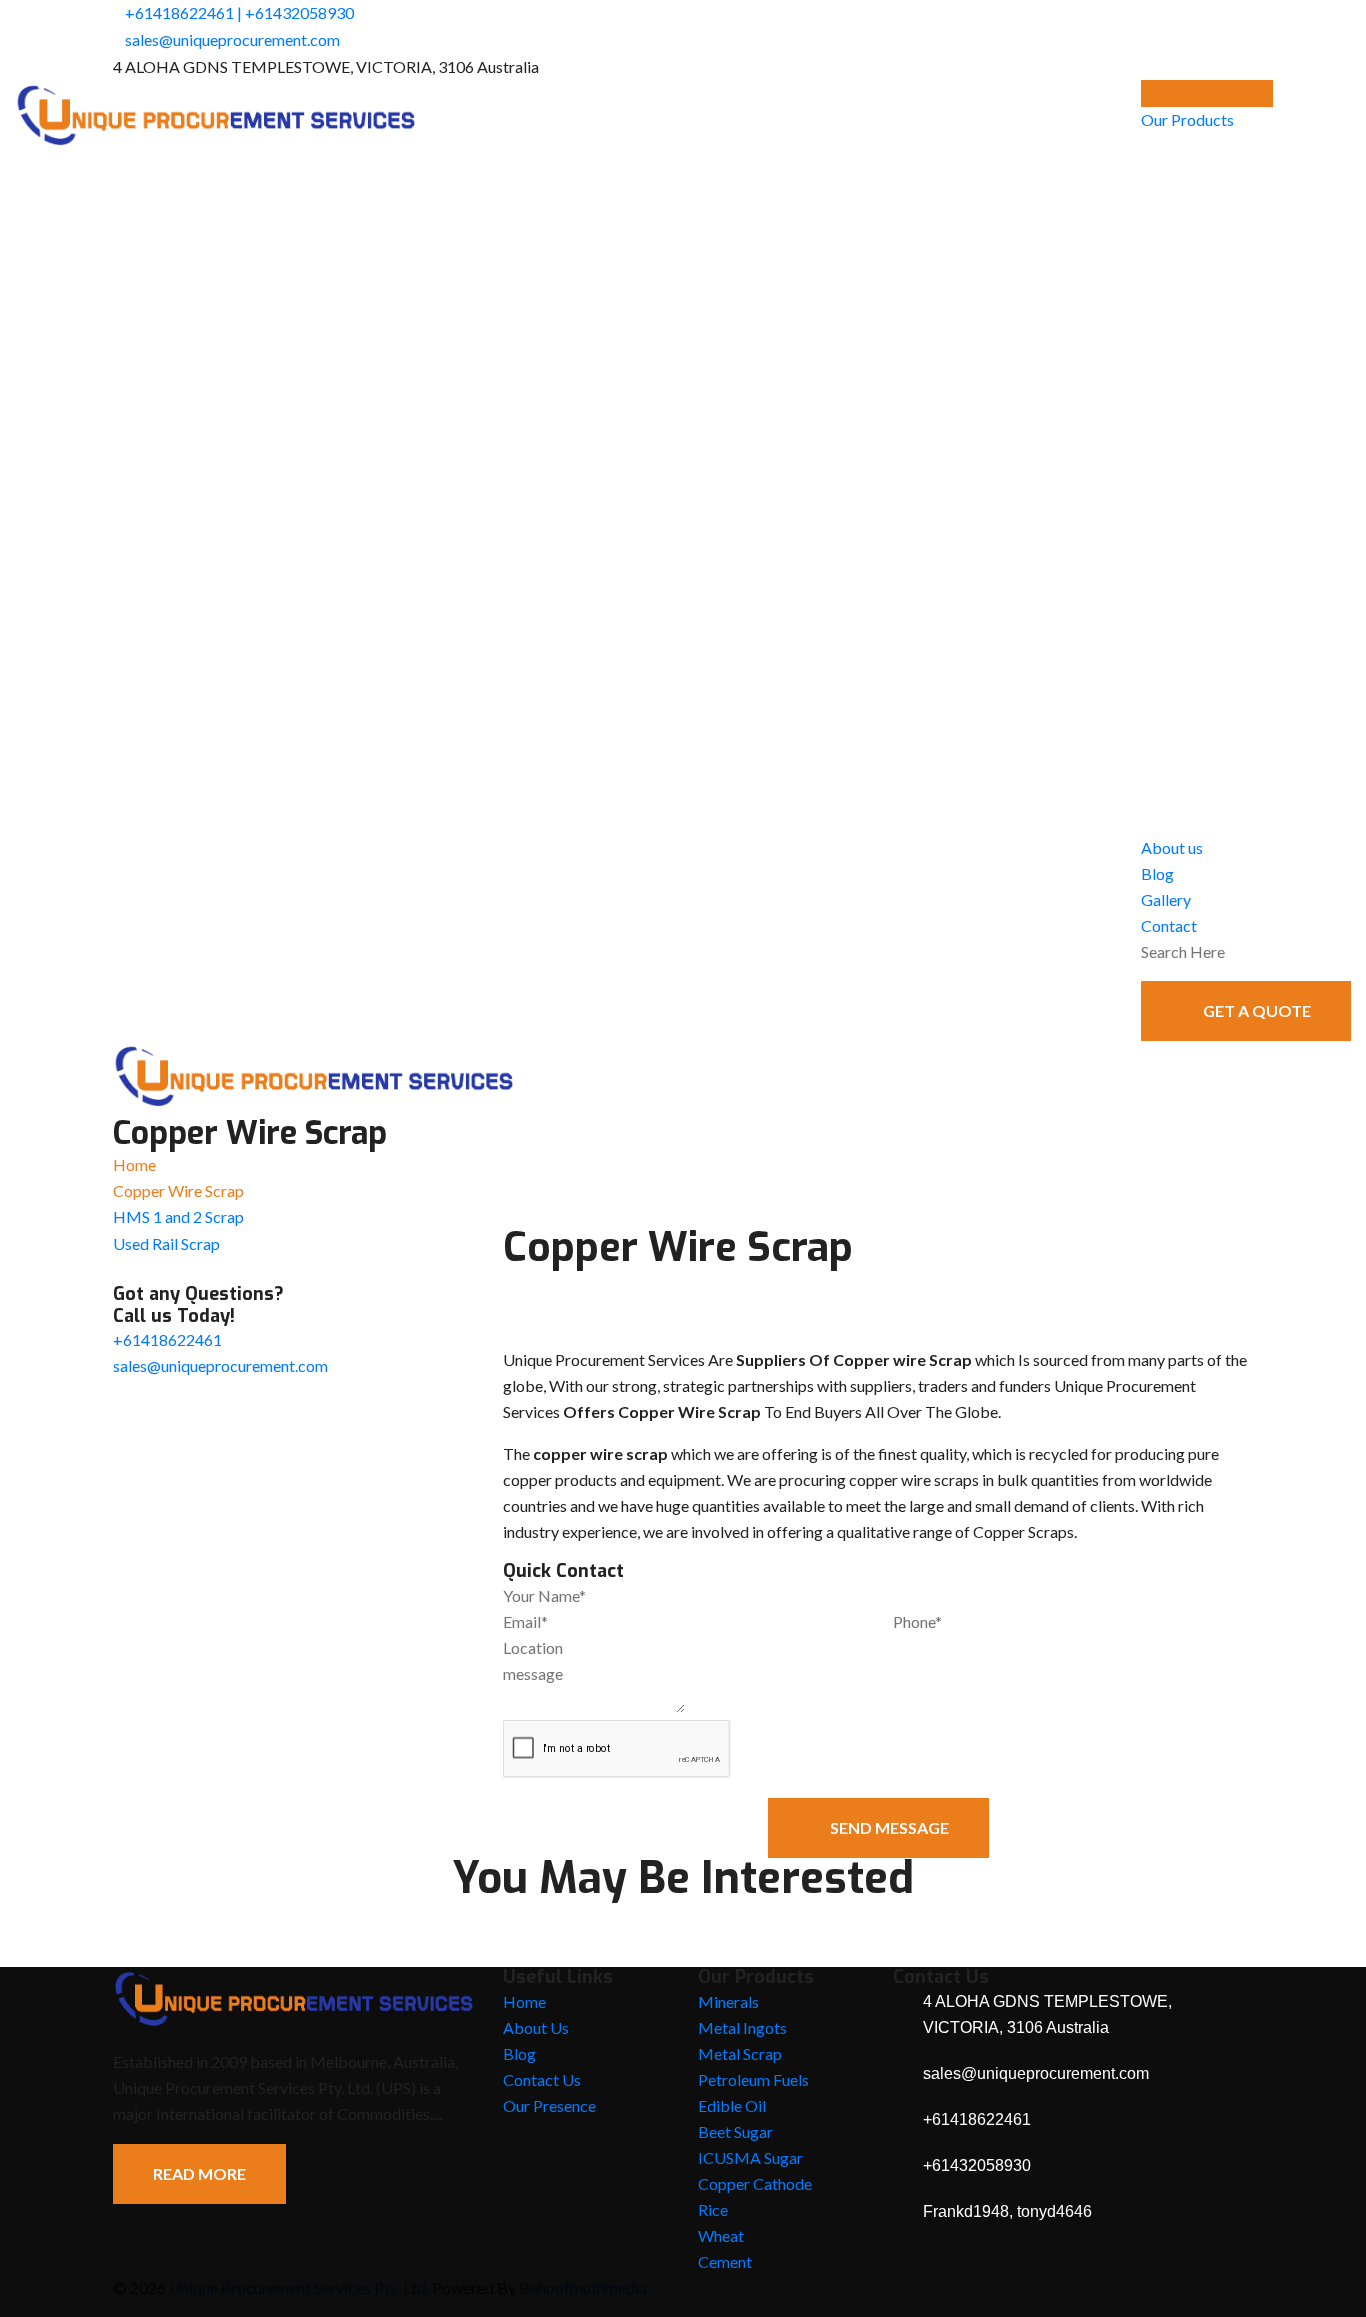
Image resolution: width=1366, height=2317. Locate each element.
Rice (713, 2209)
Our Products (1187, 119)
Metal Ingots (742, 2027)
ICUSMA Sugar (750, 2157)
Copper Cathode (755, 2183)
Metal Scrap (740, 2053)
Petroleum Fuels (753, 2079)
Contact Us (542, 2079)
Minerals (728, 2001)
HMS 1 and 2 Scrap (178, 1216)
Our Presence (549, 2105)
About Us (536, 2027)
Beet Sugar (735, 2131)
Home (134, 1164)
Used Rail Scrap (166, 1243)
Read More (199, 2173)
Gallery (1166, 899)
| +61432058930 (295, 12)
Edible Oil (732, 2105)
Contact (1169, 925)
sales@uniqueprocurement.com (232, 39)
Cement (725, 2261)
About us (1172, 847)
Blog (1157, 873)
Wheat (721, 2235)
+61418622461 (179, 12)
